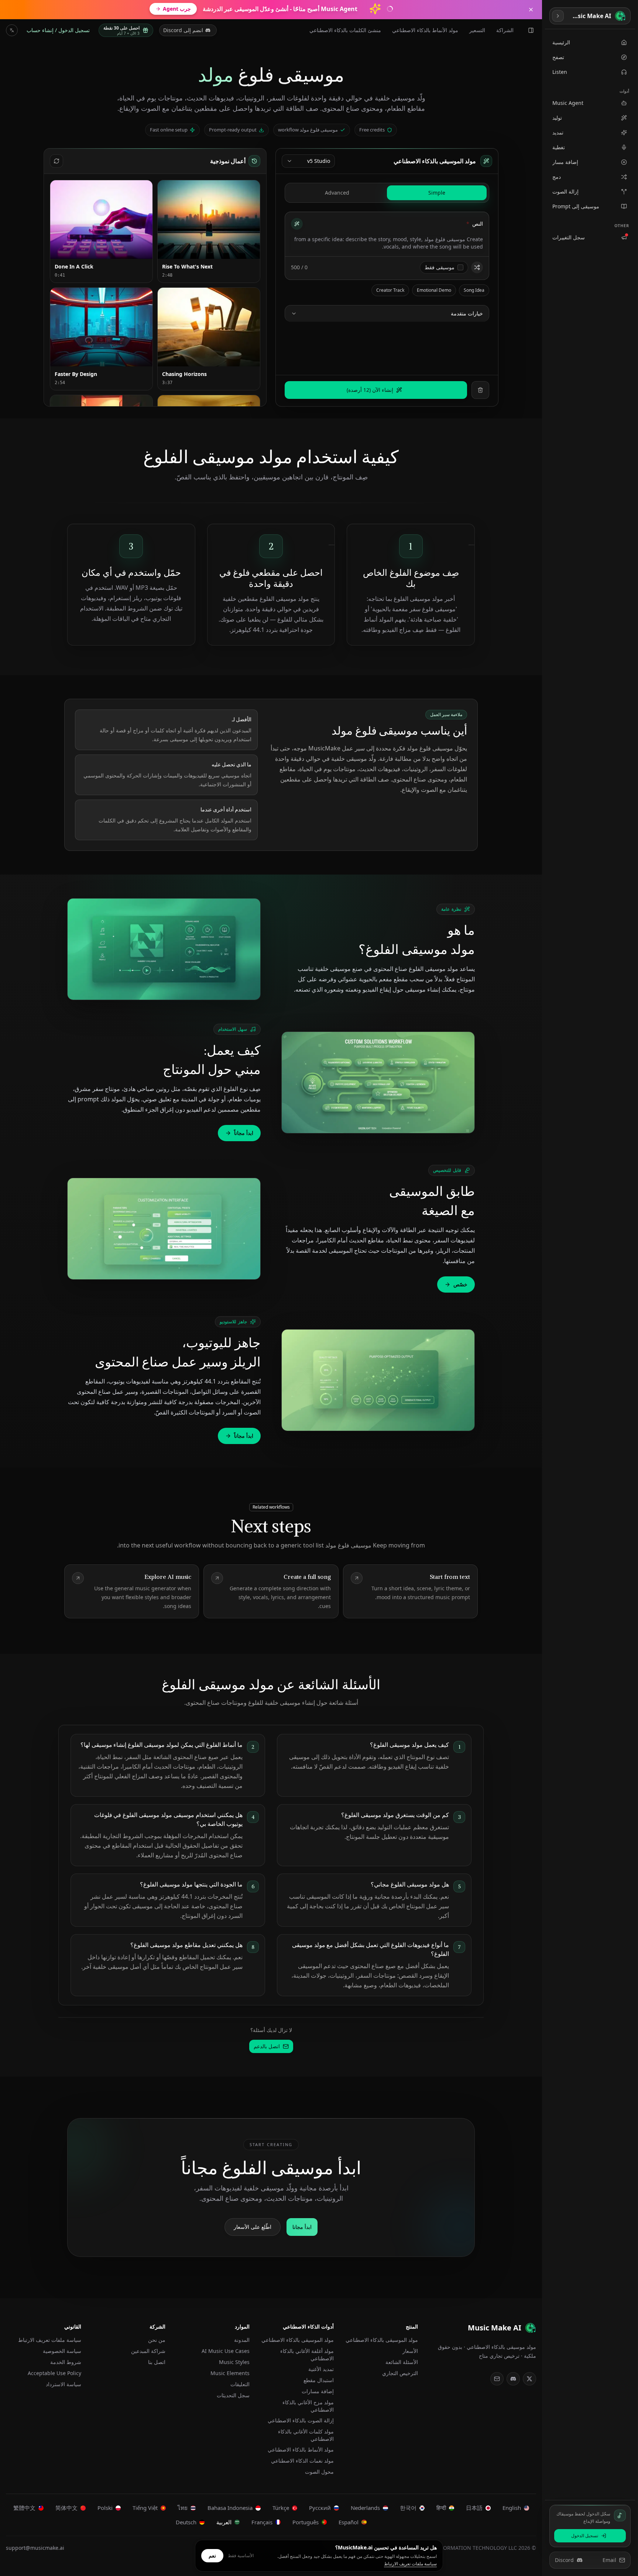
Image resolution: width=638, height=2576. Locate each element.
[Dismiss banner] (531, 10)
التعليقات (240, 2384)
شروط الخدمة (66, 2362)
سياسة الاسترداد (64, 2384)
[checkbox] (460, 267)
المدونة (242, 2340)
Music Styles (234, 2362)
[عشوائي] (477, 267)
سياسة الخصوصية (62, 2351)
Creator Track (390, 290)
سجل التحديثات (233, 2395)
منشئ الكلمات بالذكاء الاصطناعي (345, 30)
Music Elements (230, 2373)
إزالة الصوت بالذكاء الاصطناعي (301, 2420)
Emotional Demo (434, 290)
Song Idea (474, 290)
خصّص (460, 1284)
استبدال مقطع (319, 2380)
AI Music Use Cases (226, 2351)
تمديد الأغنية (321, 2369)
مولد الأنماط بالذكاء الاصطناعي (425, 30)
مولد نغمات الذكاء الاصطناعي (302, 2461)
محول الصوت (319, 2472)
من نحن (157, 2340)
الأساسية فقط (241, 2556)
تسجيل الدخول (585, 2536)
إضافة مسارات (318, 2391)
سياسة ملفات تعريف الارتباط (50, 2340)
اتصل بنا (157, 2362)
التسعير (477, 30)
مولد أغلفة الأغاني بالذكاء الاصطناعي (307, 2355)
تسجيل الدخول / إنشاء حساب (58, 30)
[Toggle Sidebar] (558, 16)
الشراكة (505, 30)
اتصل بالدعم (267, 2046)
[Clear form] (480, 390)
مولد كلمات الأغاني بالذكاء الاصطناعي (306, 2435)
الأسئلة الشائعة (402, 2362)
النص (475, 224)
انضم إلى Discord (183, 30)
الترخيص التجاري (400, 2373)
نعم (212, 2556)
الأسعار (410, 2351)
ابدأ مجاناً (244, 1133)
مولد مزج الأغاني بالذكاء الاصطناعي (308, 2406)
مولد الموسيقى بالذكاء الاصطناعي (382, 2340)
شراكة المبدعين (148, 2351)
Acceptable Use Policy (54, 2373)
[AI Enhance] (297, 224)
